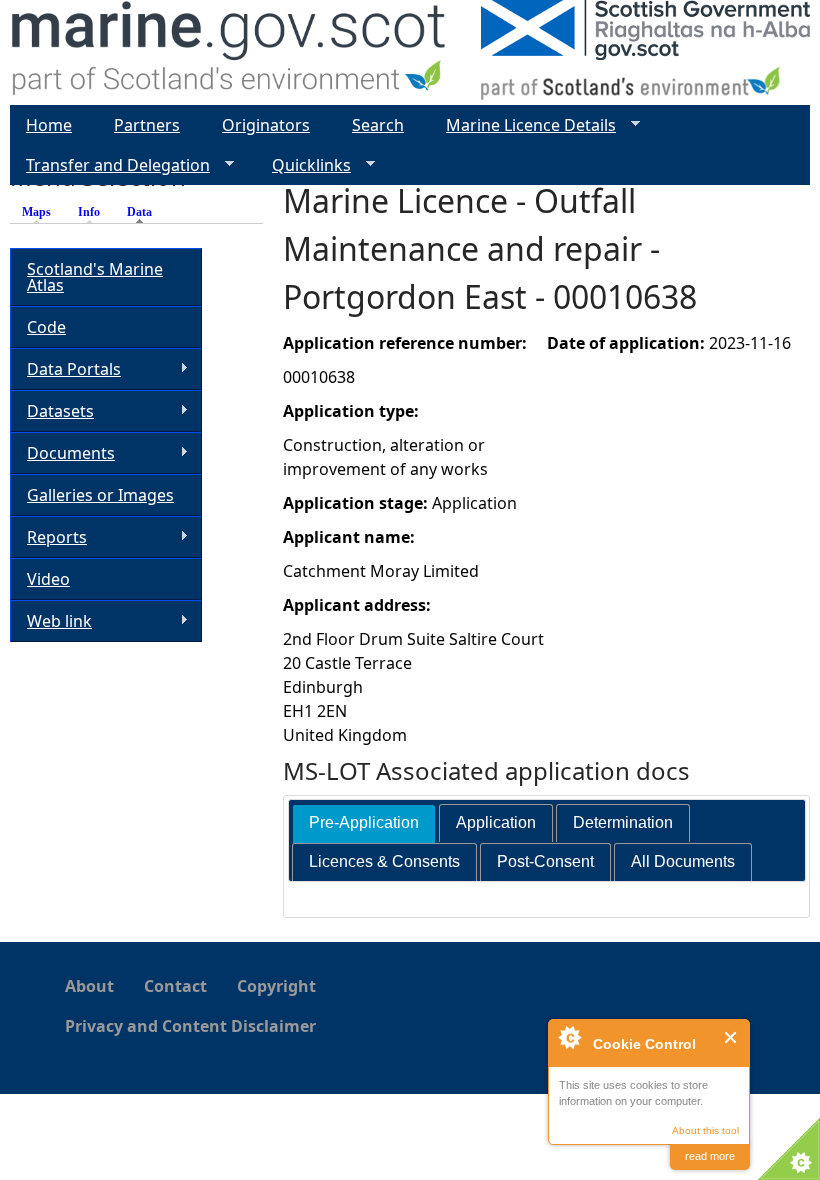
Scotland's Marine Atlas (95, 277)
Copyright (276, 986)
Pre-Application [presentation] (364, 822)
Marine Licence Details (523, 125)
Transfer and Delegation (110, 165)
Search (378, 125)
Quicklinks (303, 165)
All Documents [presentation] (683, 861)
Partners (147, 125)
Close (731, 1037)
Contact (175, 986)
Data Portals (65, 369)
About (89, 986)
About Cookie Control (569, 1037)
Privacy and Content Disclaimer (190, 1026)
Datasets (52, 411)
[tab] (364, 823)
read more (710, 1156)
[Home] (229, 52)
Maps (36, 212)
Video (48, 579)
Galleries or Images (100, 495)
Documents (62, 453)
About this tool (705, 1130)
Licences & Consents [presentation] (384, 861)
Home (49, 125)
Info (89, 212)
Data (144, 212)
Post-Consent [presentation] (545, 861)
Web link (51, 621)
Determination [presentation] (623, 822)
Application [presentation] (496, 822)
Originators (266, 125)
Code (46, 327)
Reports (48, 537)
